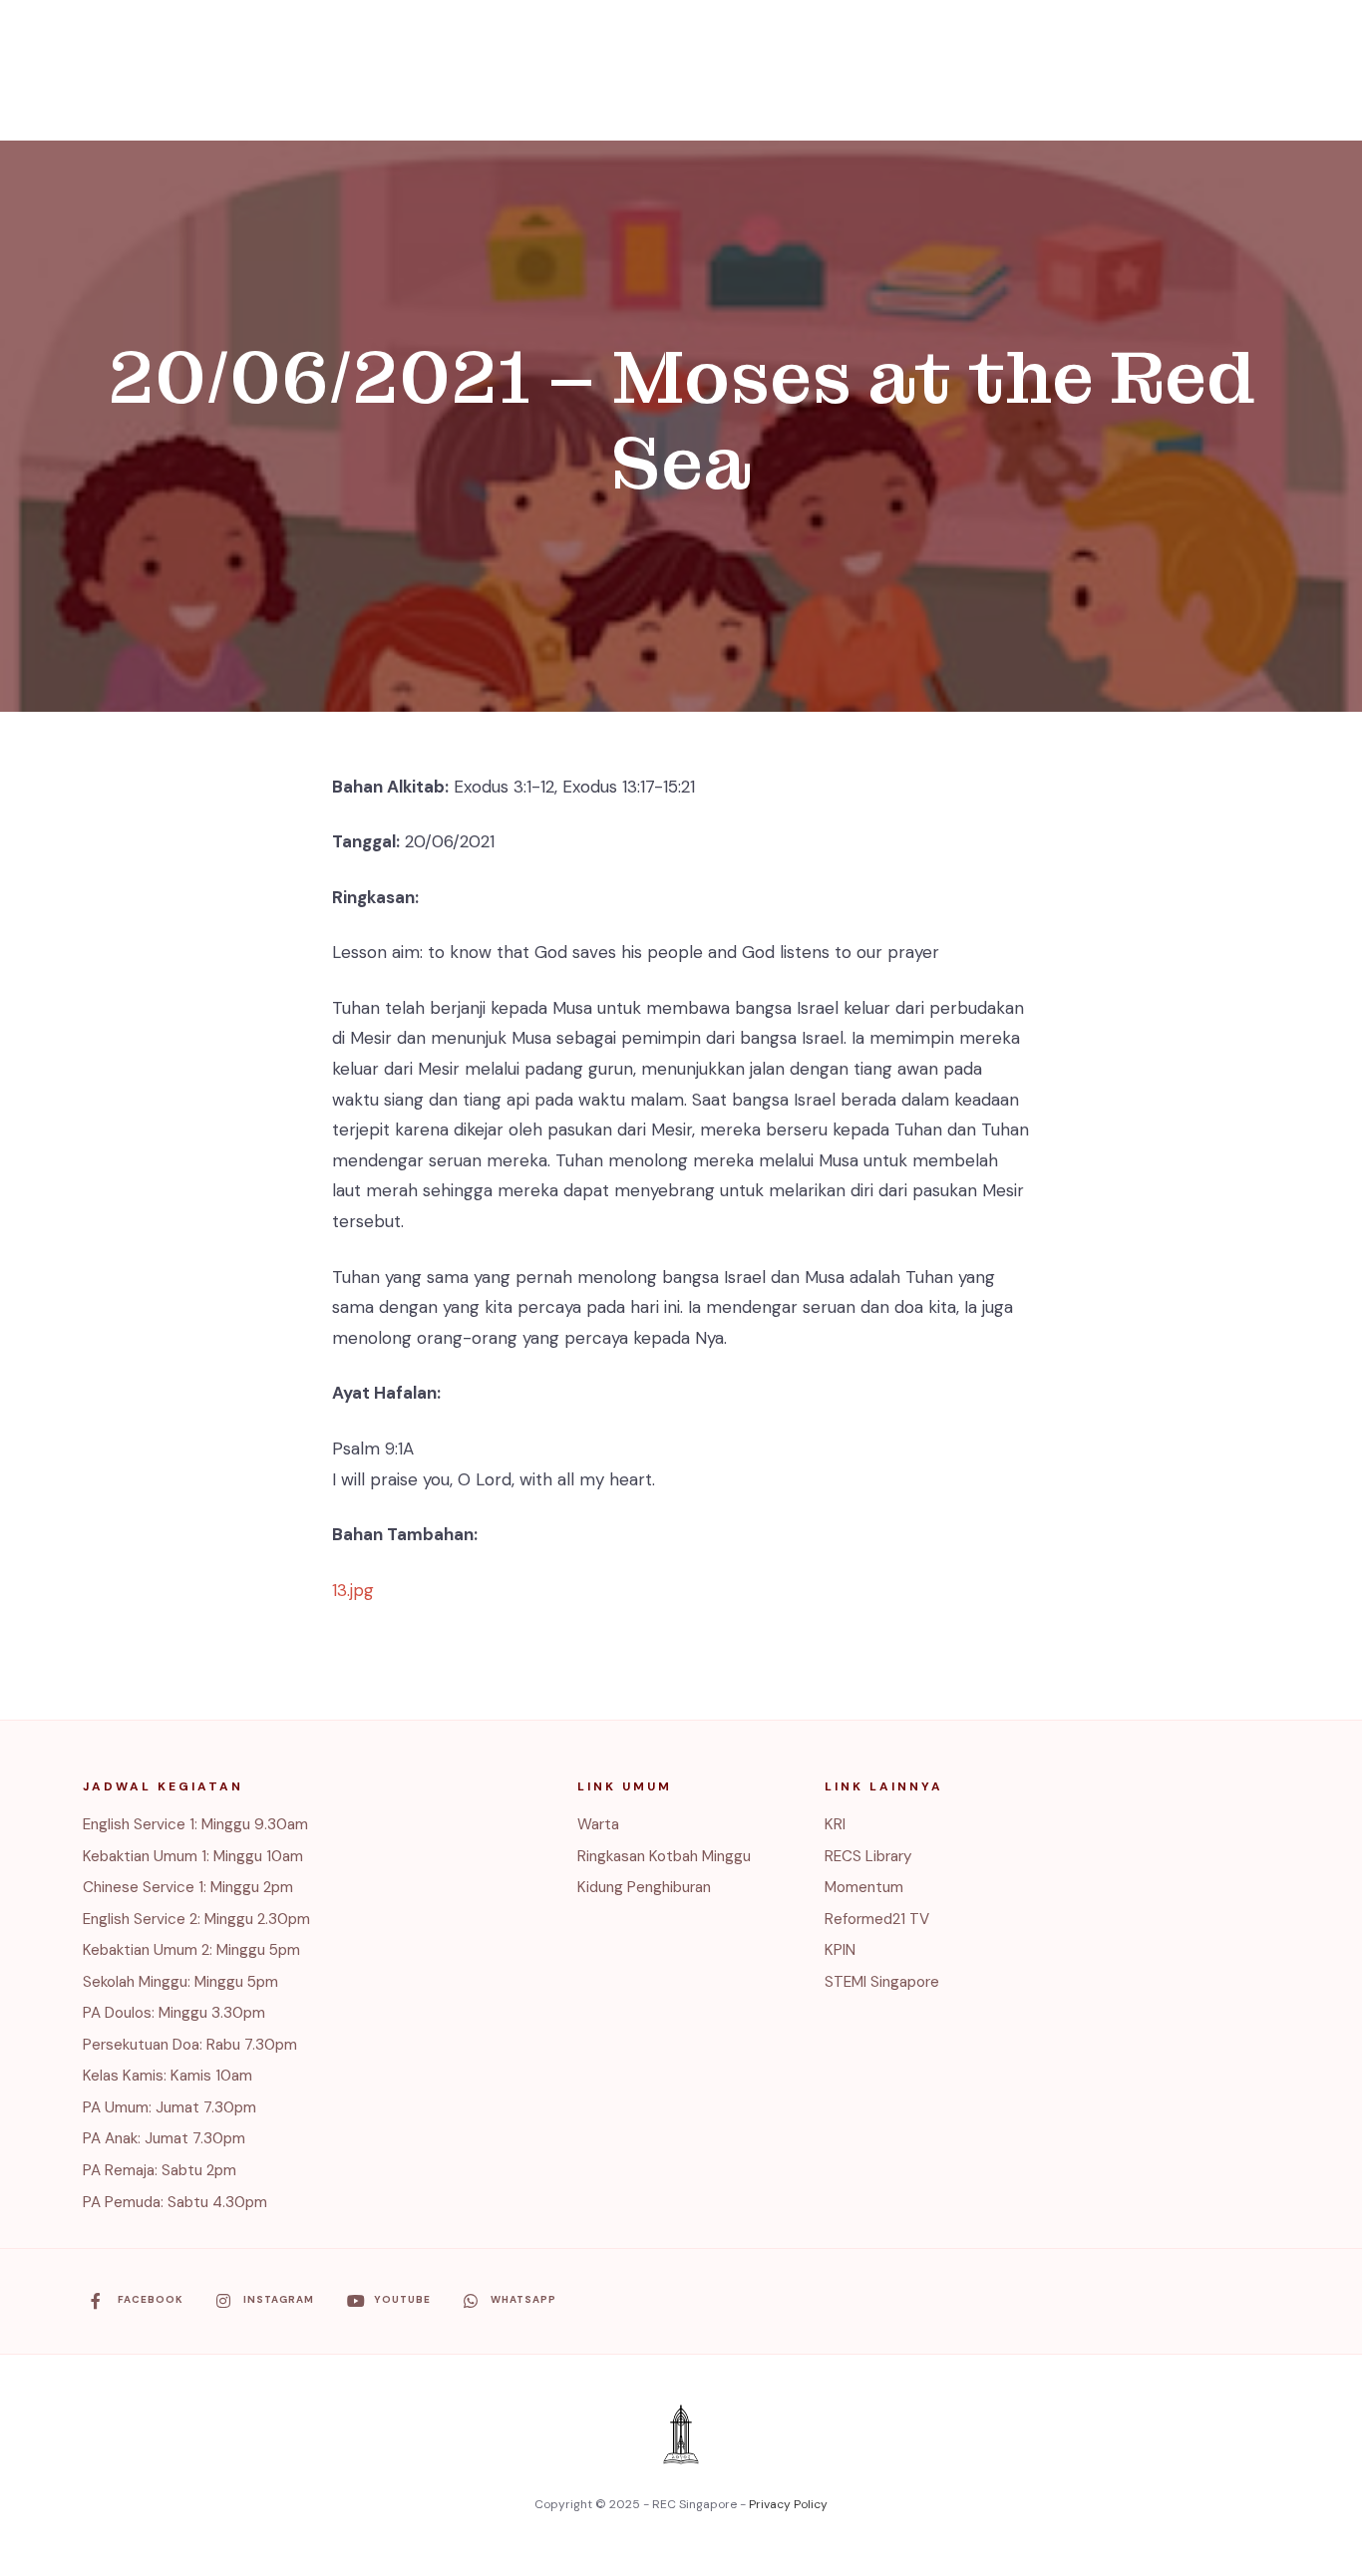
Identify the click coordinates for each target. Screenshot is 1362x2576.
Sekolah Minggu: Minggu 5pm (180, 1982)
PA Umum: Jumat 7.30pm (170, 2107)
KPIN (840, 1950)
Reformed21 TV (877, 1919)
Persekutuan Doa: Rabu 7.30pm (190, 2045)
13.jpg (353, 1590)
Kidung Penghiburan (644, 1887)
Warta (598, 1824)
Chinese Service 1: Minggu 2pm (188, 1887)
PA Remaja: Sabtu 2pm (160, 2170)
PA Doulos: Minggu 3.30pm (174, 2013)
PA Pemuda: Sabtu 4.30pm (175, 2202)
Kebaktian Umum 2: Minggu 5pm (191, 1950)
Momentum (864, 1887)
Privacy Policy (788, 2504)
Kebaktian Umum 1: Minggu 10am (193, 1856)
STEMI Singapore (882, 1982)
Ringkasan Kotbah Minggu (664, 1856)
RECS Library (868, 1856)
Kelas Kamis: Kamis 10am (168, 2076)
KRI (835, 1824)
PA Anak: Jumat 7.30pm (164, 2138)
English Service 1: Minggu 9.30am (195, 1824)
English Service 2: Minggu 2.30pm (196, 1919)
